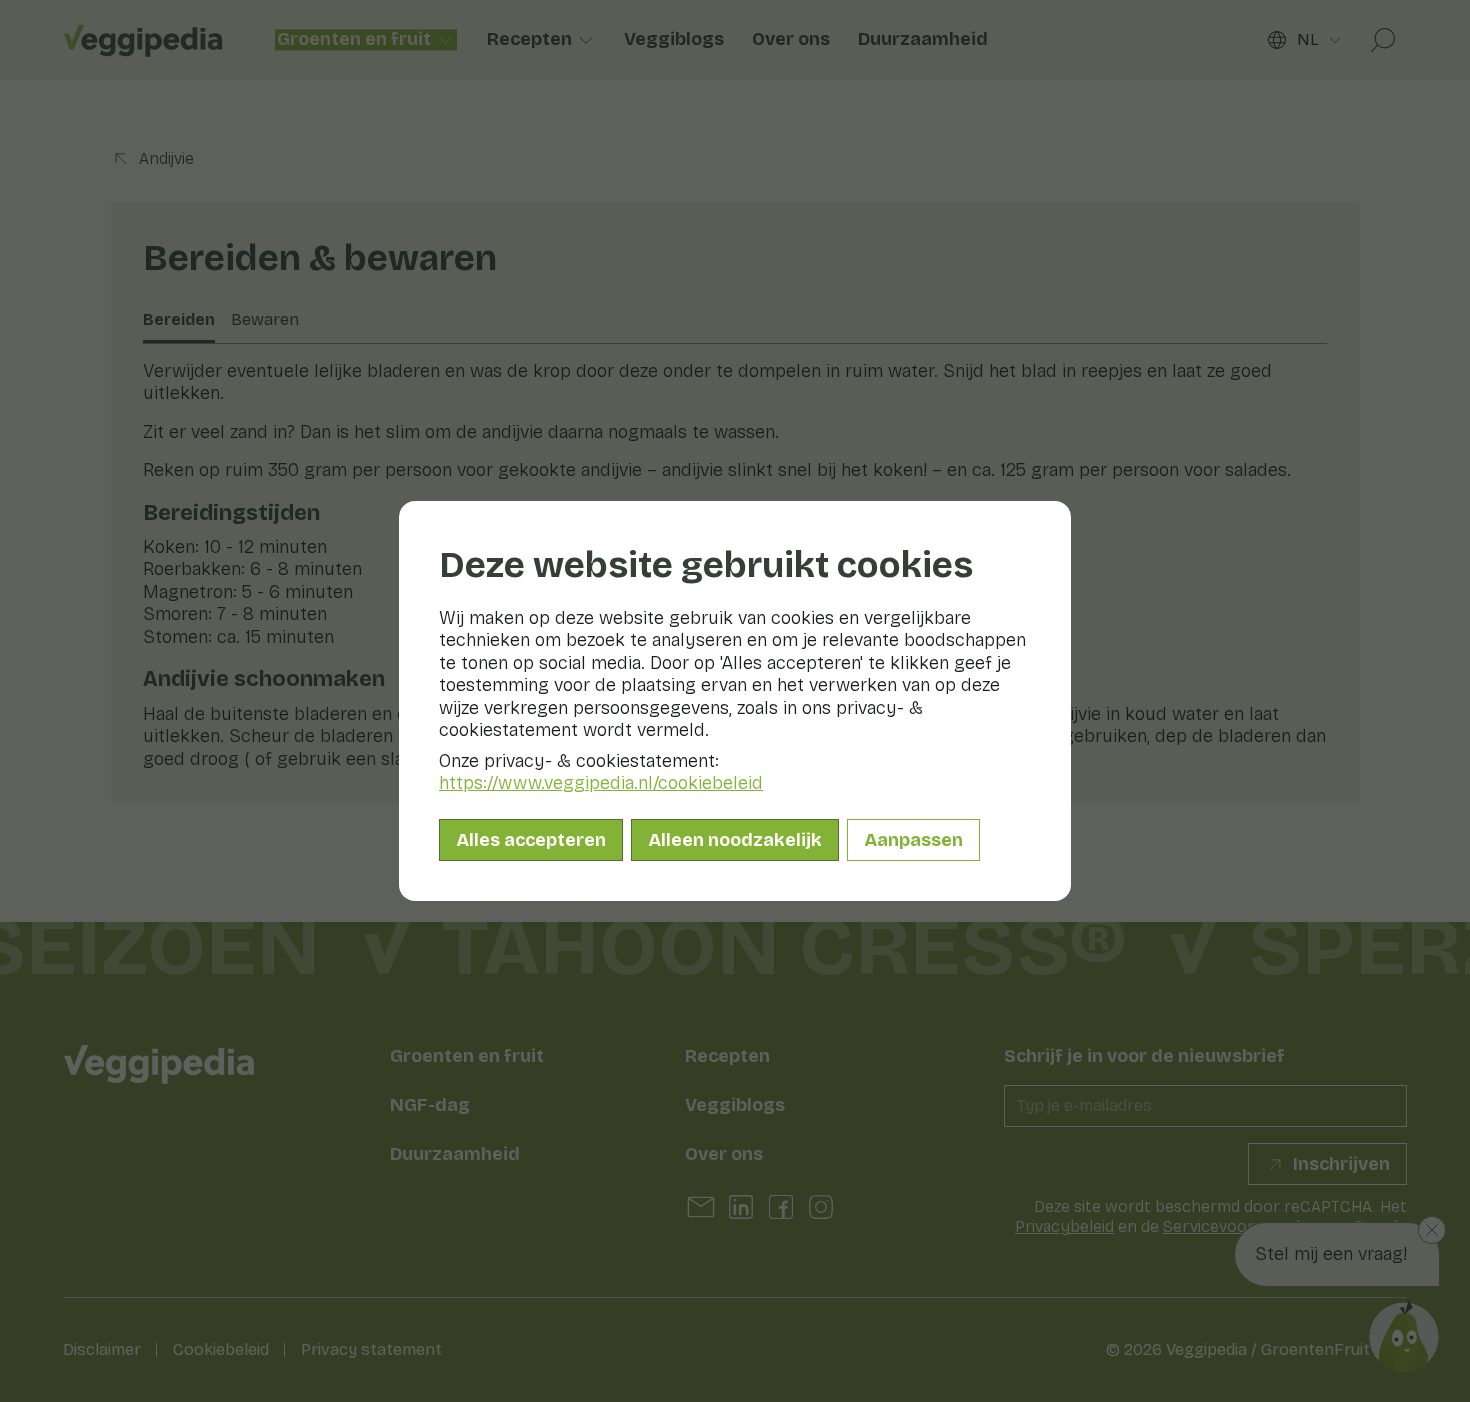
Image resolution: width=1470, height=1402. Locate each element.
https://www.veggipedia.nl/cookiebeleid (601, 783)
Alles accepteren (531, 840)
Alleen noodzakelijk (735, 840)
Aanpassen (913, 840)
